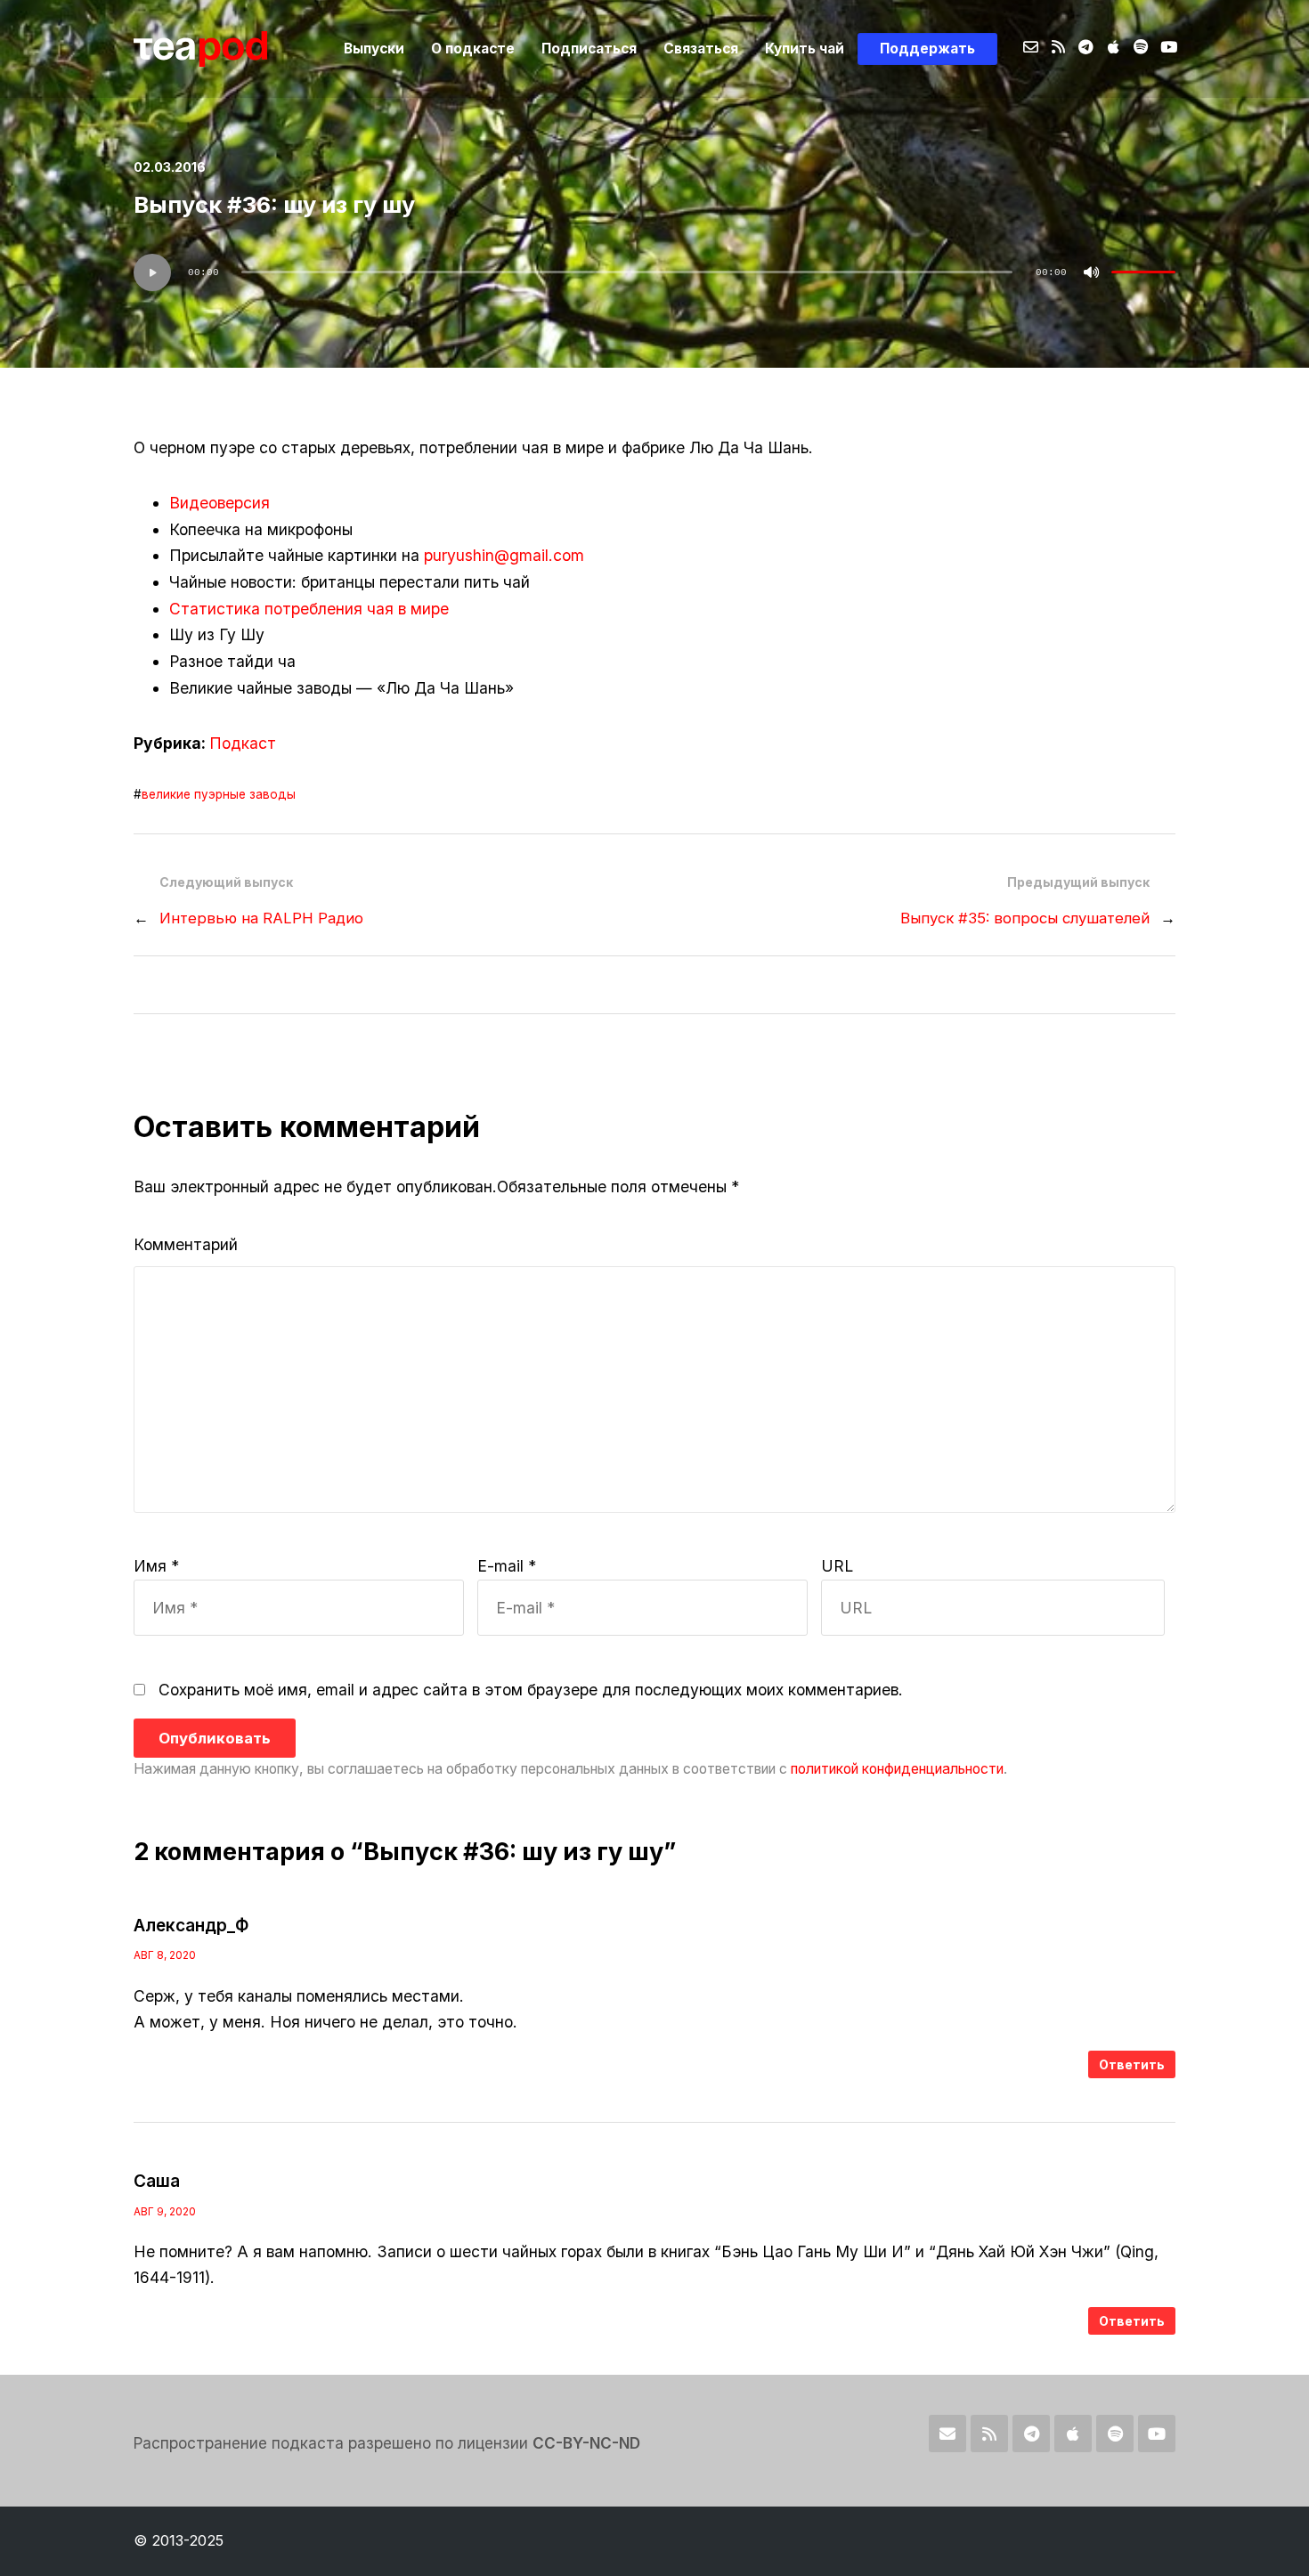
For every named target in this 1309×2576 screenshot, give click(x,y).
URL (837, 1566)
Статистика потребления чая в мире (309, 609)
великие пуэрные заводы (219, 794)
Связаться (701, 49)
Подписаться (589, 49)
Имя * (156, 1566)
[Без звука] (1092, 272)
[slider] (1143, 272)
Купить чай (805, 49)
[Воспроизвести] (152, 272)
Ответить (1132, 2064)
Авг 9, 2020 (165, 2211)
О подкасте (473, 49)
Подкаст (243, 743)
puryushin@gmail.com (504, 555)
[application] (654, 272)
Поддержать (927, 49)
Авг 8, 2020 (165, 1955)
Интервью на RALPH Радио (261, 918)
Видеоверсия (220, 503)
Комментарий (186, 1244)
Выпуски (374, 49)
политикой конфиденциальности (897, 1769)
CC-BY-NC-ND (586, 2443)
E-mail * (507, 1566)
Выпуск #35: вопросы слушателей (1025, 918)
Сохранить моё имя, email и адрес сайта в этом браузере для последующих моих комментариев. (531, 1690)
